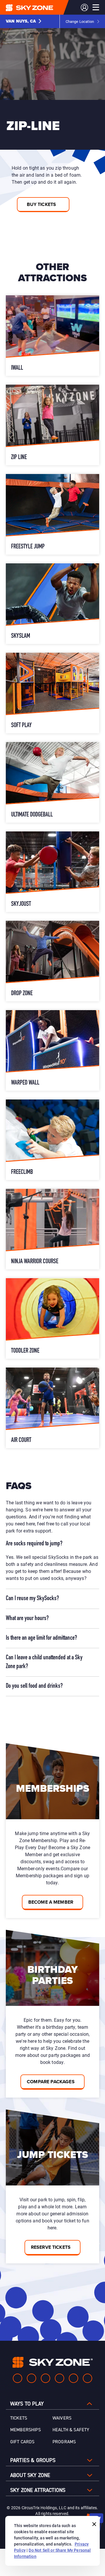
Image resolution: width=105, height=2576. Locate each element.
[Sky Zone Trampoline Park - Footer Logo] (53, 2362)
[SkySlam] (52, 604)
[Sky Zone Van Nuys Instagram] (32, 2378)
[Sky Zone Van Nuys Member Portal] (84, 7)
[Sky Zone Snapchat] (73, 2378)
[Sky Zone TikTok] (87, 2378)
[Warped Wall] (52, 1050)
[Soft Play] (52, 693)
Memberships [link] (26, 2430)
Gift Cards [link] (22, 2442)
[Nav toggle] (96, 7)
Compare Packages (51, 2082)
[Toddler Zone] (52, 1318)
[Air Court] (52, 1408)
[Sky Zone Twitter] (45, 2378)
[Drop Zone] (52, 961)
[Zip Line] (52, 425)
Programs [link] (64, 2442)
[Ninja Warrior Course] (52, 1229)
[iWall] (52, 336)
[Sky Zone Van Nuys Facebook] (17, 2378)
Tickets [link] (19, 2418)
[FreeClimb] (52, 1140)
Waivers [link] (62, 2418)
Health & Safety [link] (71, 2430)
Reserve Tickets (51, 2247)
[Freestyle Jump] (52, 514)
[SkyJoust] (52, 872)
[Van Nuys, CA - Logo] (41, 7)
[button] (24, 21)
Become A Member (51, 1902)
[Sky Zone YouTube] (60, 2378)
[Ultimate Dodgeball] (52, 782)
